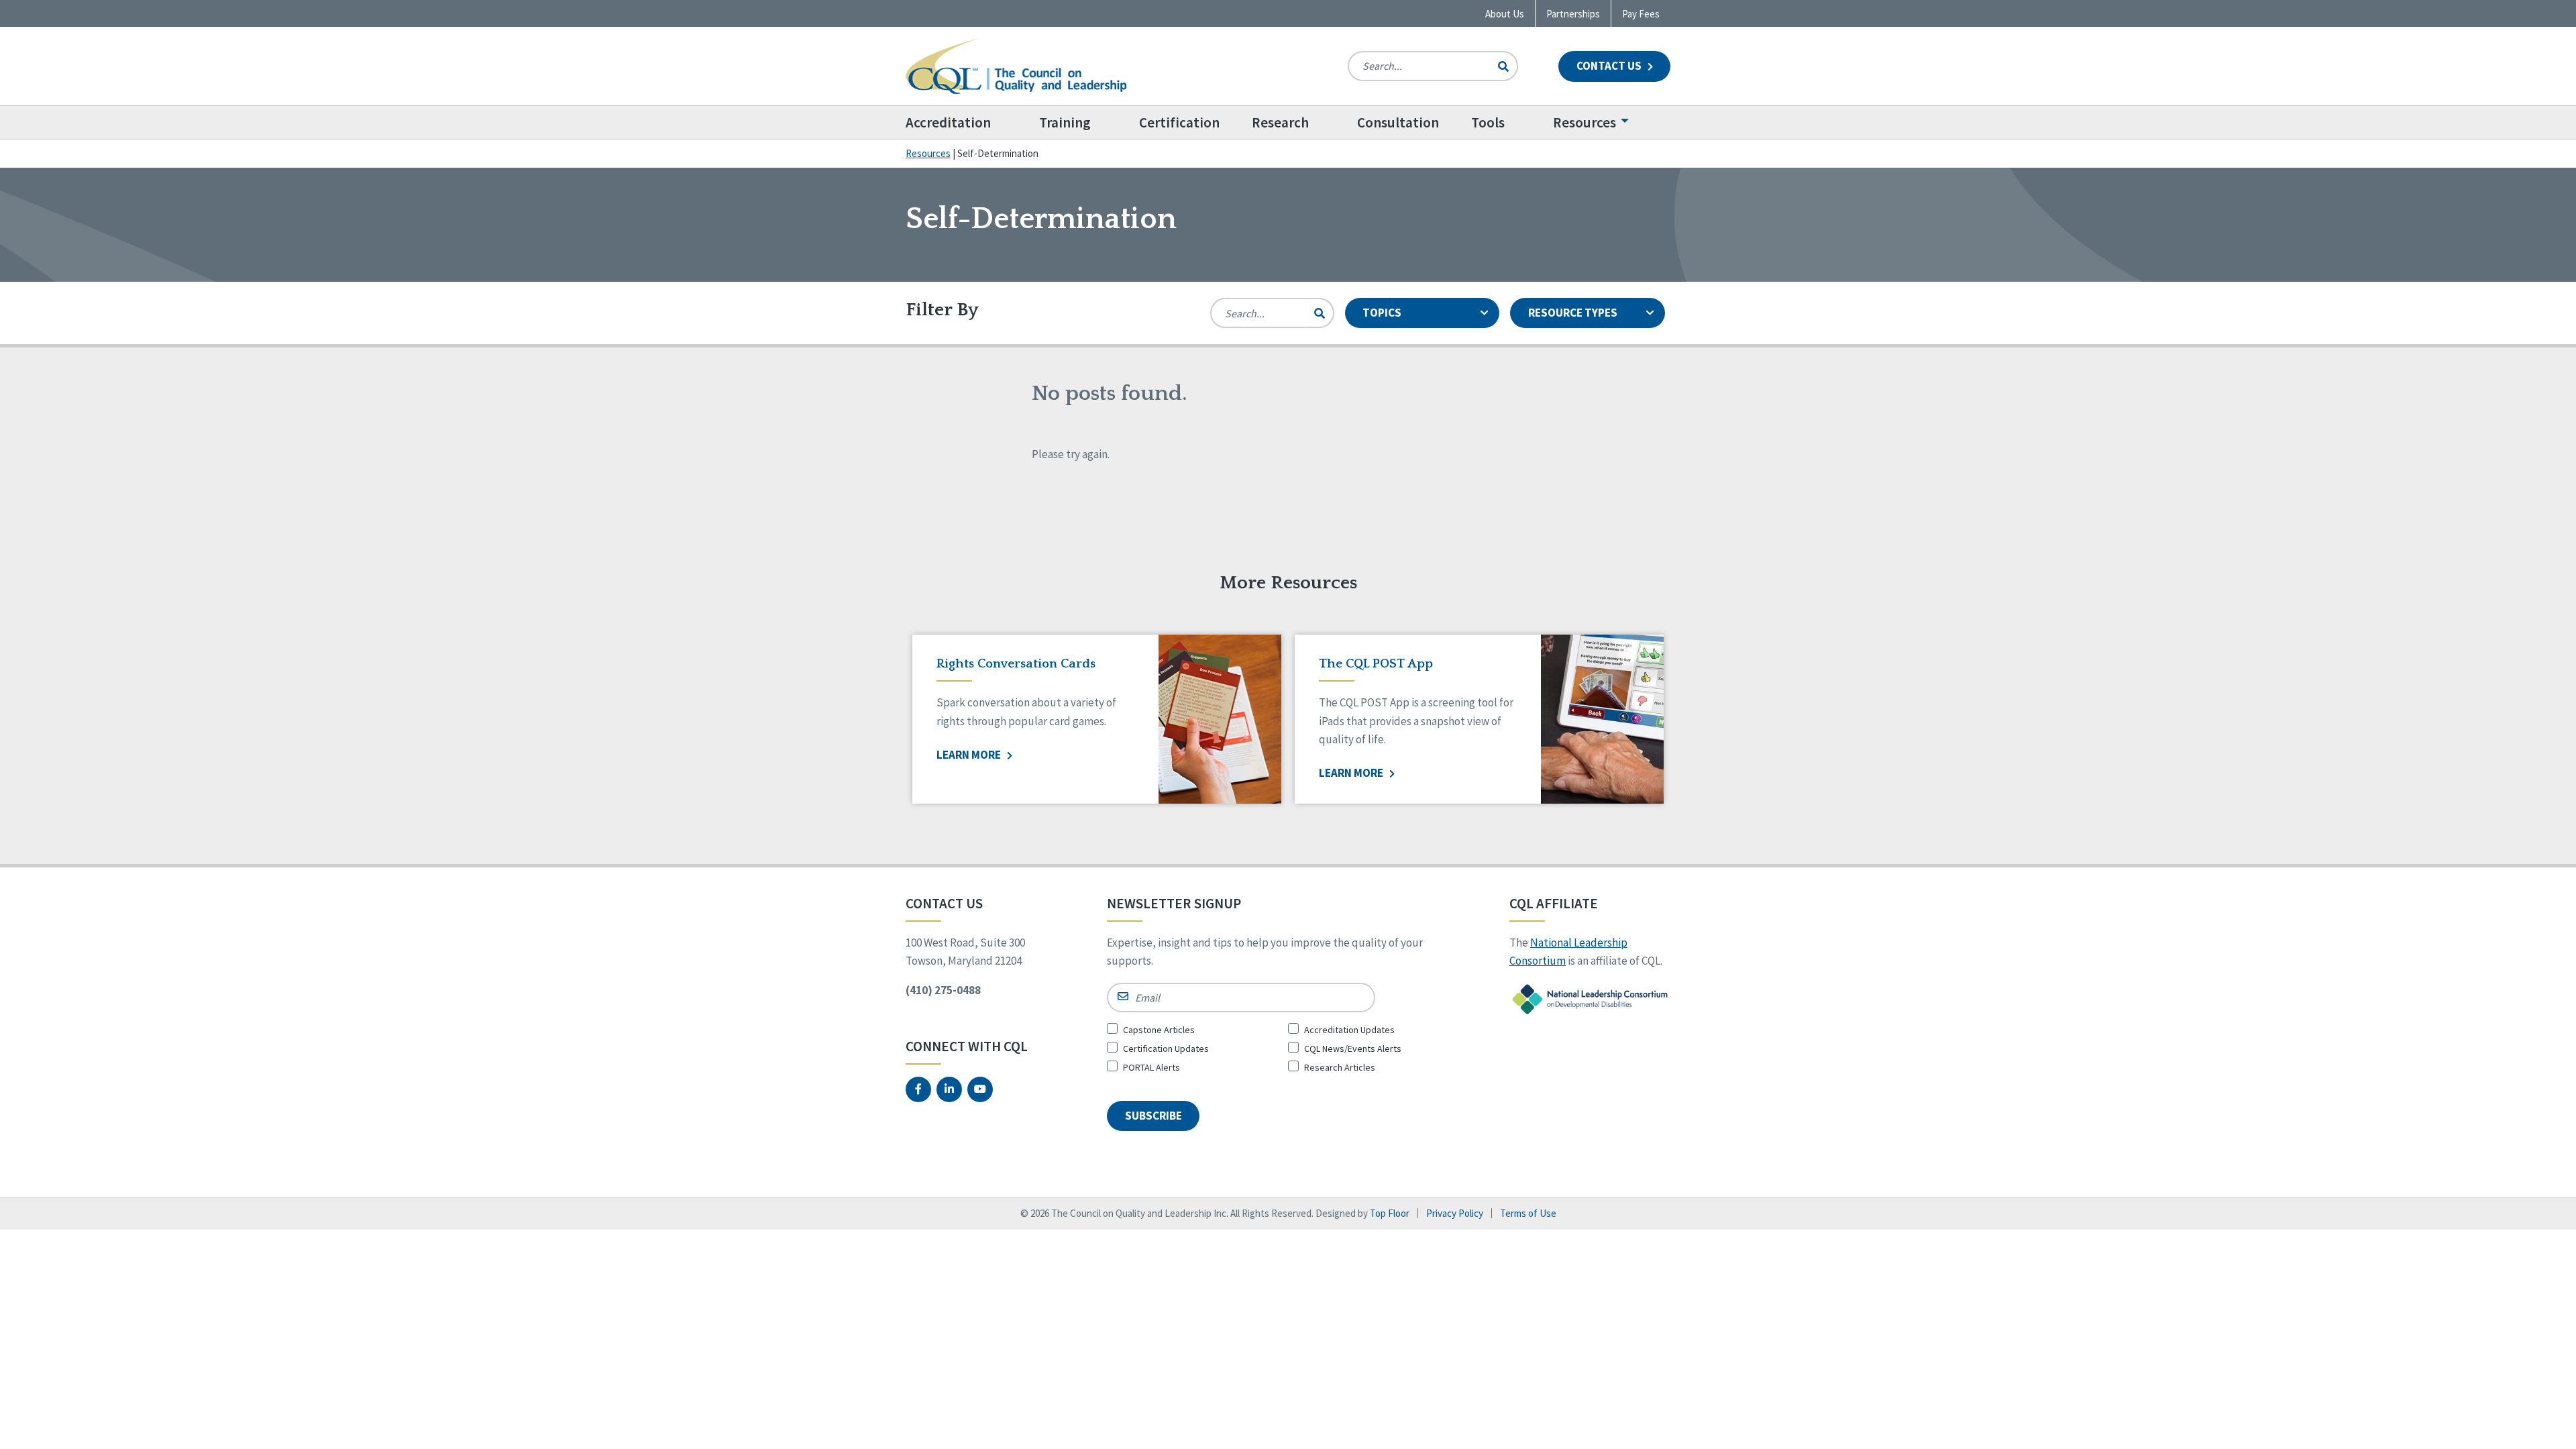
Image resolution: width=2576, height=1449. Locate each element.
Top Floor (1390, 1213)
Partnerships (1573, 14)
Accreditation (948, 122)
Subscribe (1153, 1116)
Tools (1488, 122)
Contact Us (1610, 66)
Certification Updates (1166, 1049)
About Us (1505, 14)
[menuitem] (964, 122)
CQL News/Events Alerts (1353, 1049)
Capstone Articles (1159, 1030)
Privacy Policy (1455, 1213)
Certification (1179, 122)
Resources (1585, 122)
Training (1065, 122)
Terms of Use (1528, 1213)
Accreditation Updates (1349, 1030)
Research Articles (1340, 1067)
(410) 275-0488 (943, 990)
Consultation (1398, 122)
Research (1280, 122)
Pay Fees (1641, 14)
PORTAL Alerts (1151, 1067)
